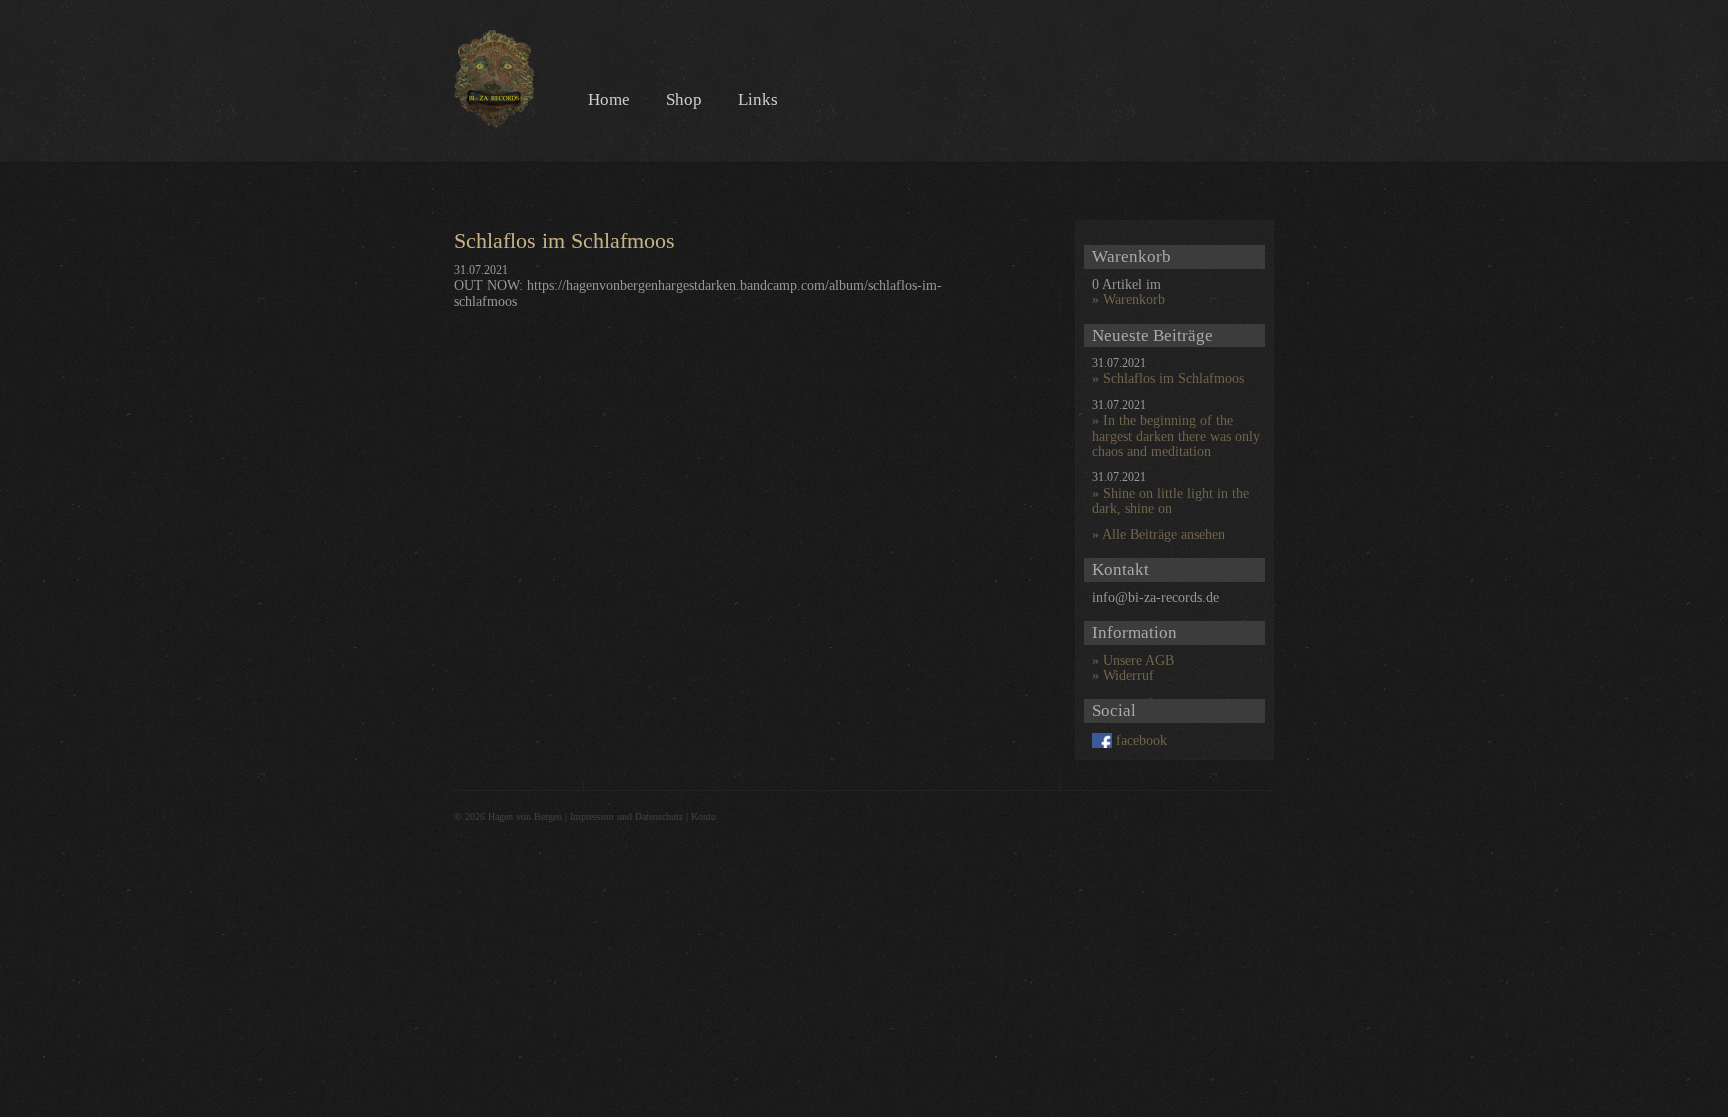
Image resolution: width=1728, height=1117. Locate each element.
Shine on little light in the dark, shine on (1170, 501)
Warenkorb (1134, 299)
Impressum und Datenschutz (626, 816)
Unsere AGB (1138, 660)
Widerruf (1128, 675)
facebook (1141, 740)
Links (758, 99)
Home (609, 99)
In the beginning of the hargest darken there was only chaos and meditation (1176, 436)
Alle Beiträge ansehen (1163, 534)
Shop (684, 99)
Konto (703, 816)
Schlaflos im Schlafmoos (1173, 378)
